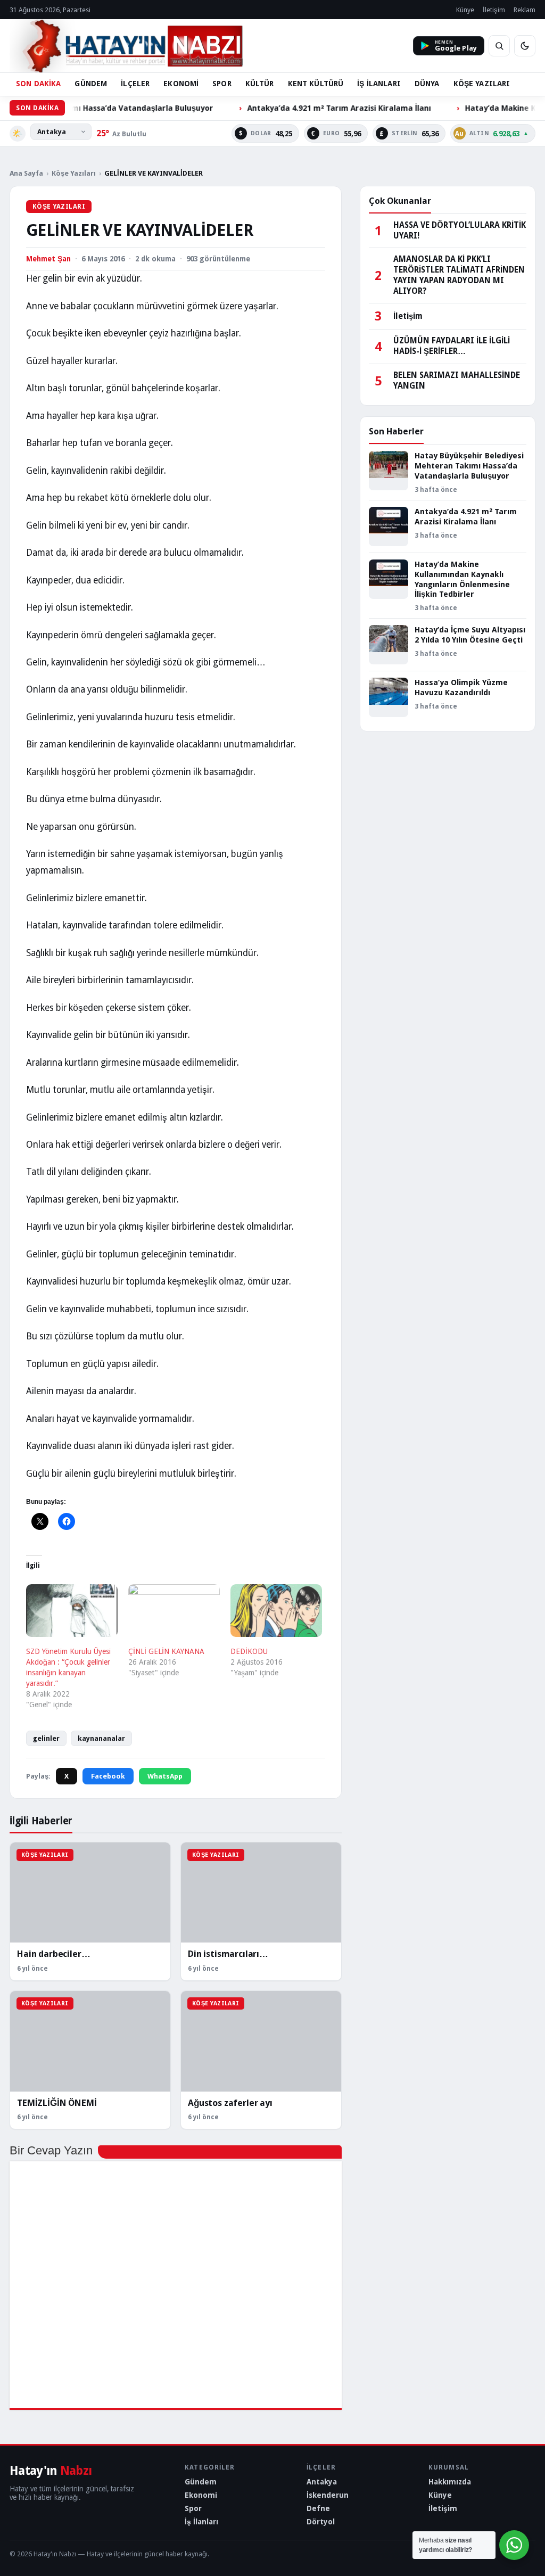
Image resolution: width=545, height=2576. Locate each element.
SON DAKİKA (38, 84)
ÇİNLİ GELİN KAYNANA (166, 1651)
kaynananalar (101, 1738)
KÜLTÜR (260, 84)
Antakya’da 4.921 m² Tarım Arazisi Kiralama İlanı (291, 108)
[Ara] (499, 46)
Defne (318, 2508)
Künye (465, 10)
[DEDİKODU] (276, 1610)
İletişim (494, 10)
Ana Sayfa (26, 173)
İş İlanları (201, 2522)
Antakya (322, 2482)
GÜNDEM (91, 84)
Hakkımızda (450, 2482)
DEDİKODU (249, 1651)
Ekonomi (201, 2495)
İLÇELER (135, 84)
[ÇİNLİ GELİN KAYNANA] (174, 1610)
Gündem (201, 2482)
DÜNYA (427, 84)
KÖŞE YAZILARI (482, 84)
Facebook (108, 1776)
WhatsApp (165, 1776)
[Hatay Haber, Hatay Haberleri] (126, 46)
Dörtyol (321, 2522)
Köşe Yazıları (74, 173)
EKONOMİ (181, 84)
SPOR (222, 84)
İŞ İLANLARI (379, 84)
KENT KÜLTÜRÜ (316, 84)
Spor (193, 2508)
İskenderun (328, 2495)
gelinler (46, 1738)
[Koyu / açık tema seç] (525, 46)
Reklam (525, 10)
